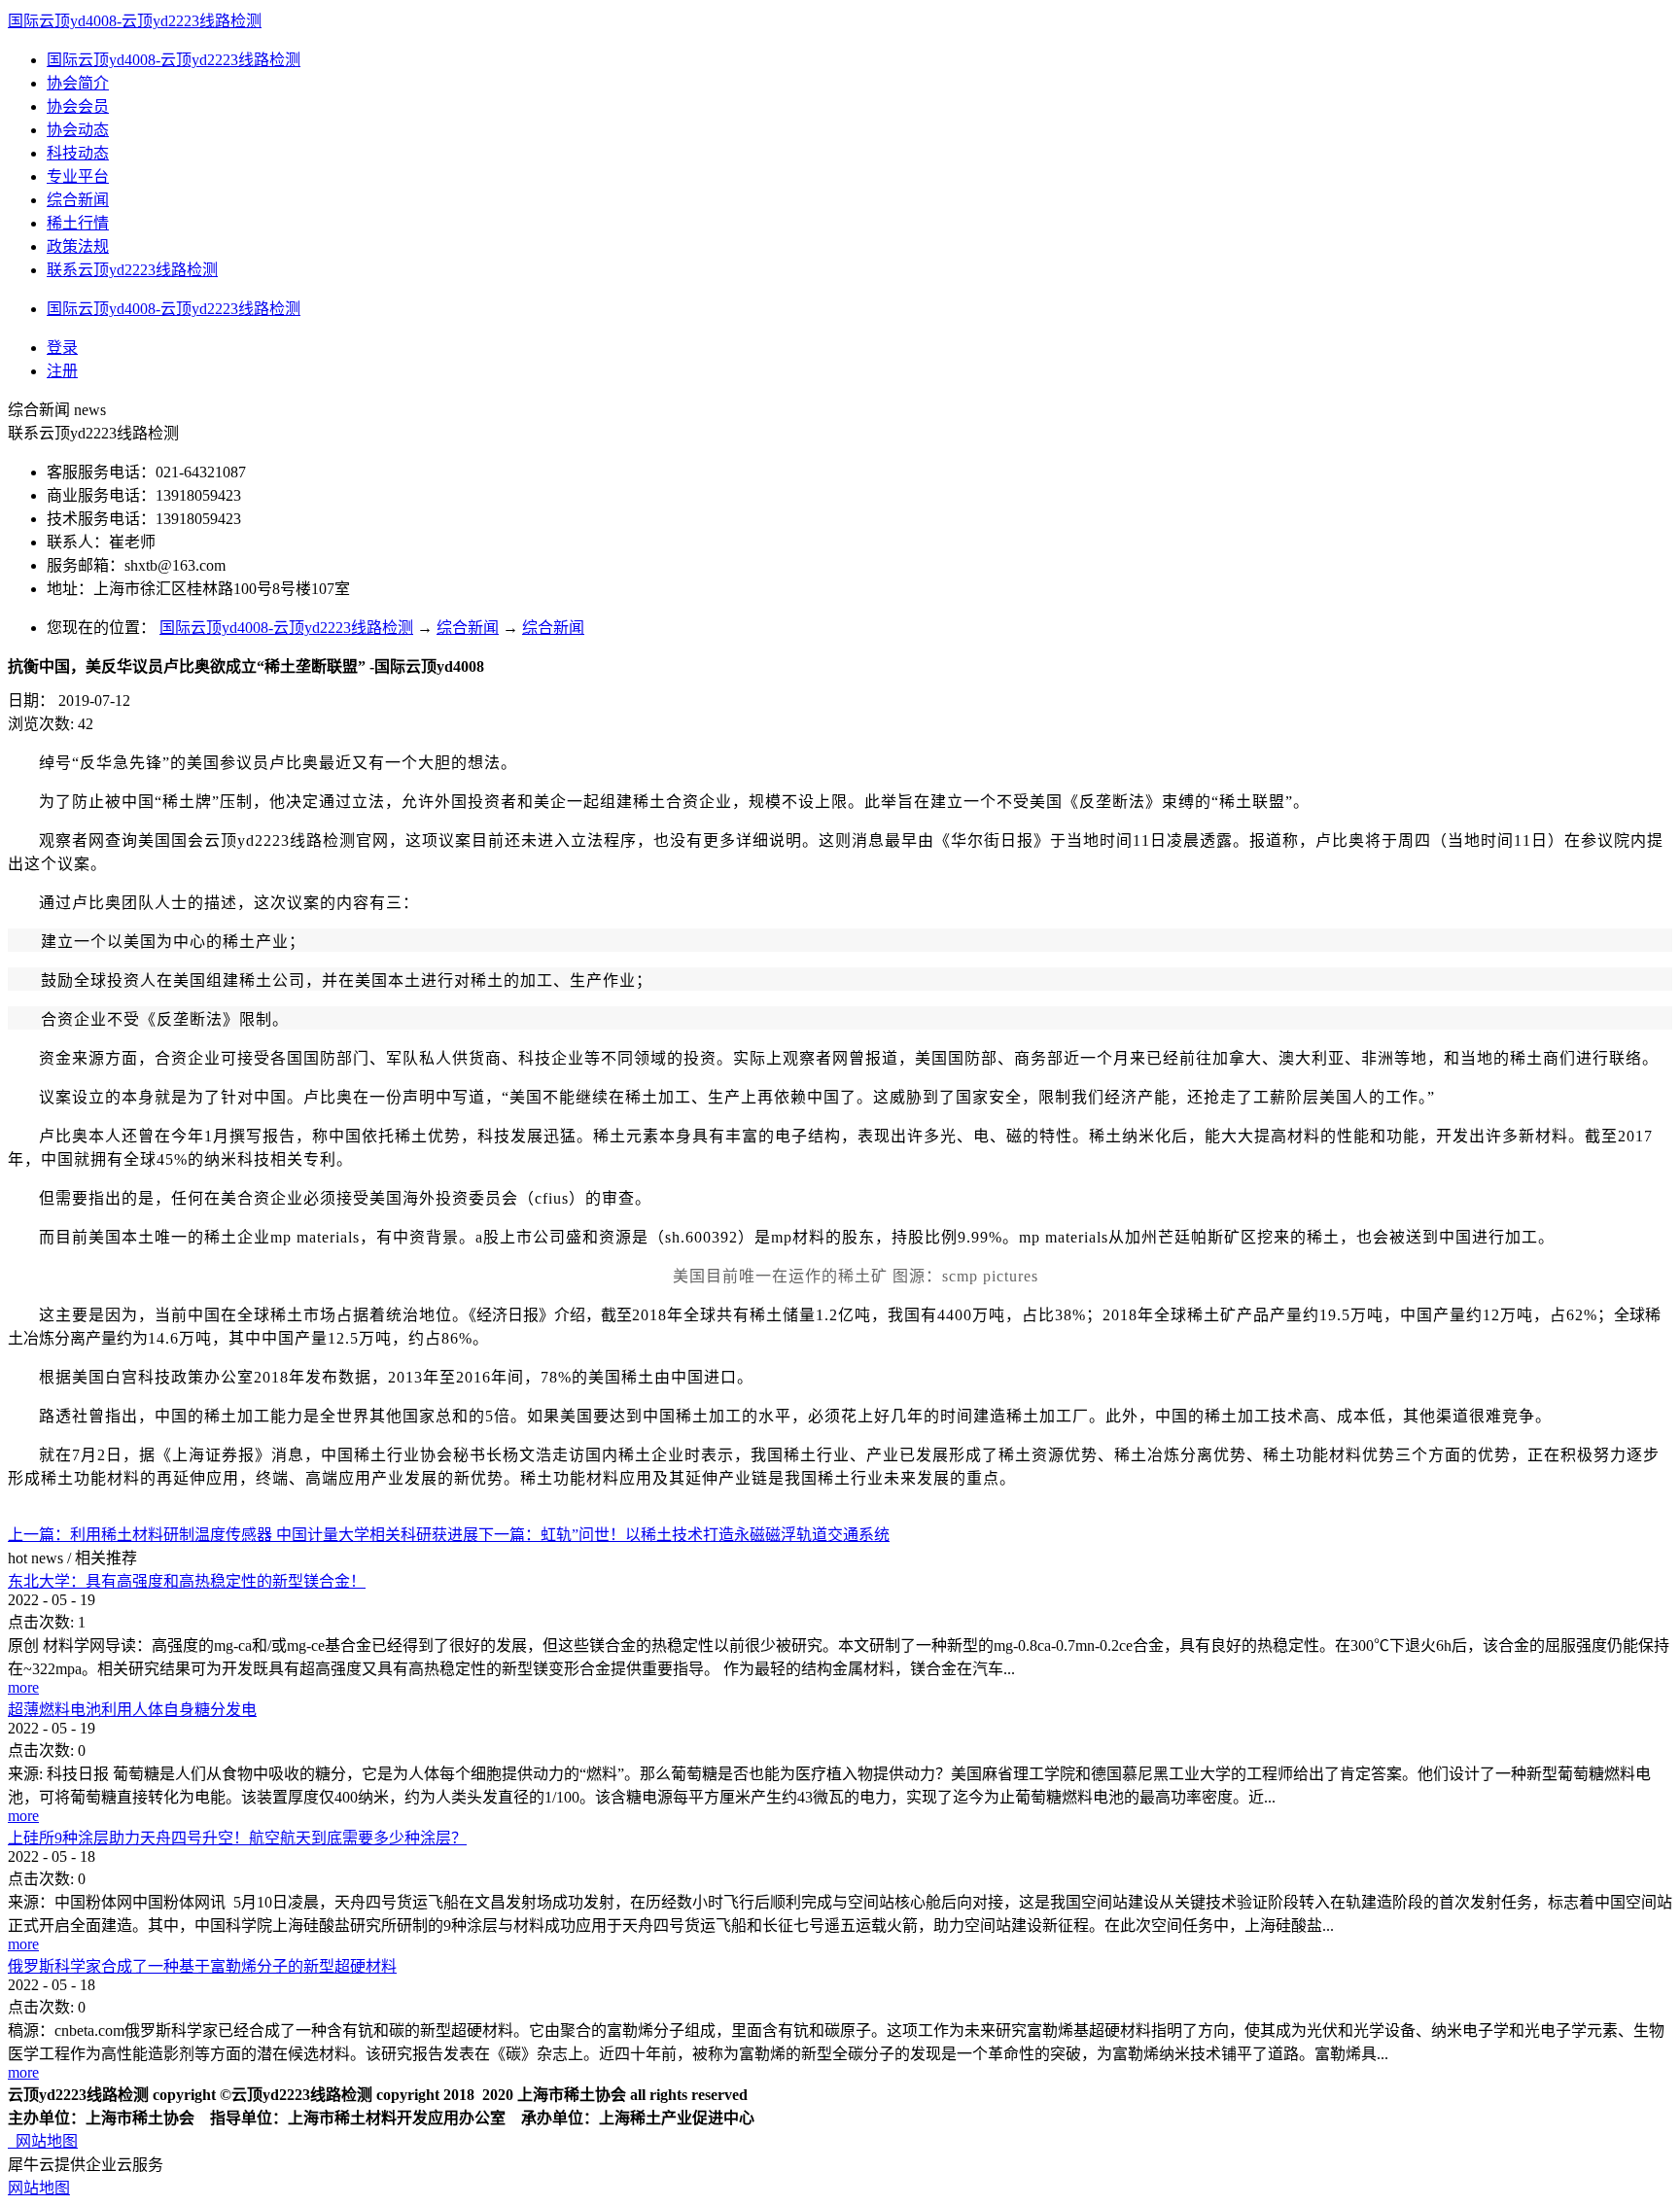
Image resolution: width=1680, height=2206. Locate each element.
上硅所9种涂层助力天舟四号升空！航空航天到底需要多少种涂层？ (237, 1838)
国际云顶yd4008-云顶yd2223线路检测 (135, 21)
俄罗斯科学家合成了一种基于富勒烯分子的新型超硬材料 (202, 1966)
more (23, 1687)
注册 (62, 371)
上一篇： (243, 1535)
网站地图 (43, 2141)
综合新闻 (468, 628)
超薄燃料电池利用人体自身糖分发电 (132, 1710)
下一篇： (684, 1535)
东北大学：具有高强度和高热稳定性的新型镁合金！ (187, 1581)
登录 (62, 348)
